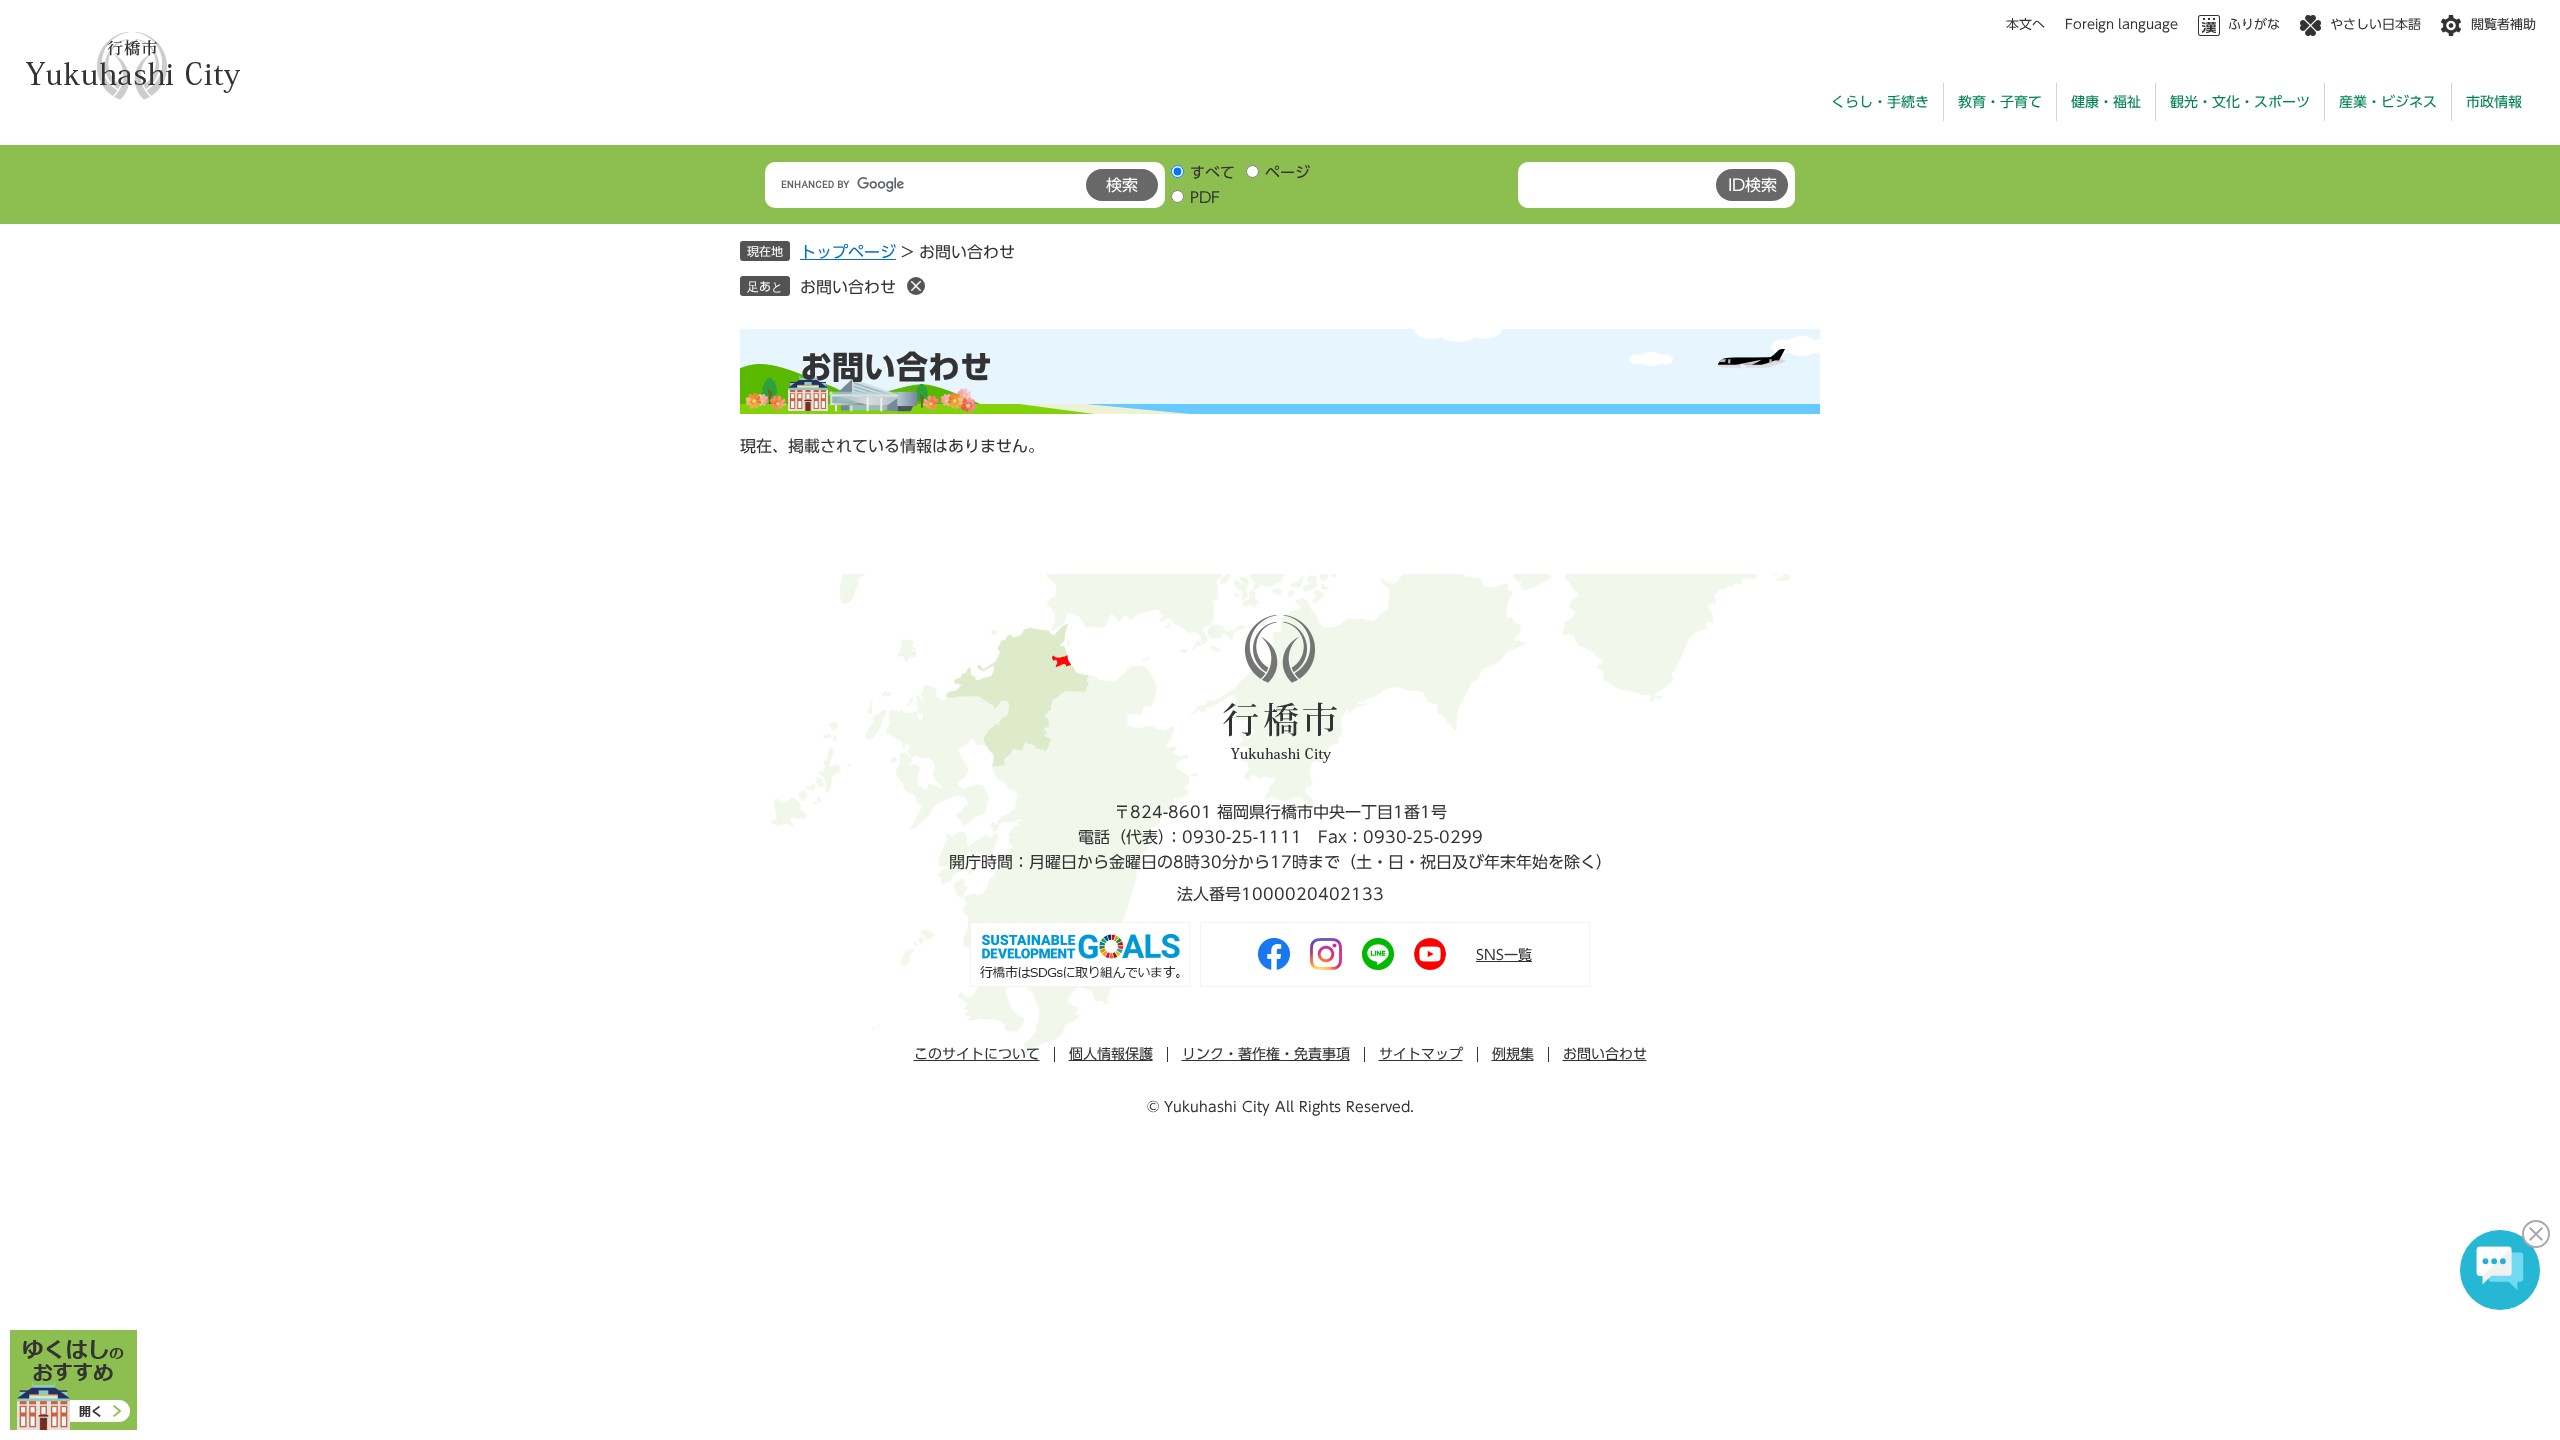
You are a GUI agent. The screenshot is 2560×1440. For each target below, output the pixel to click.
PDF (1205, 197)
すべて (1212, 172)
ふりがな (2254, 24)
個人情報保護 (1111, 1054)
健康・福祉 (2106, 102)
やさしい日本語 (2375, 24)
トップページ (848, 252)
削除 (916, 286)
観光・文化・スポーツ (2240, 102)
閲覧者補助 (2503, 24)
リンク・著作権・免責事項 (1266, 1054)
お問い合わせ (848, 287)
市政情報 (2494, 102)
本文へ (2025, 24)
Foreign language (2121, 24)
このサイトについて (977, 1054)
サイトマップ (1421, 1054)
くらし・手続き (1880, 102)
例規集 (1513, 1054)
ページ (1287, 172)
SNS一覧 (1504, 955)
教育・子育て (2000, 102)
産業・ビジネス (2388, 102)
